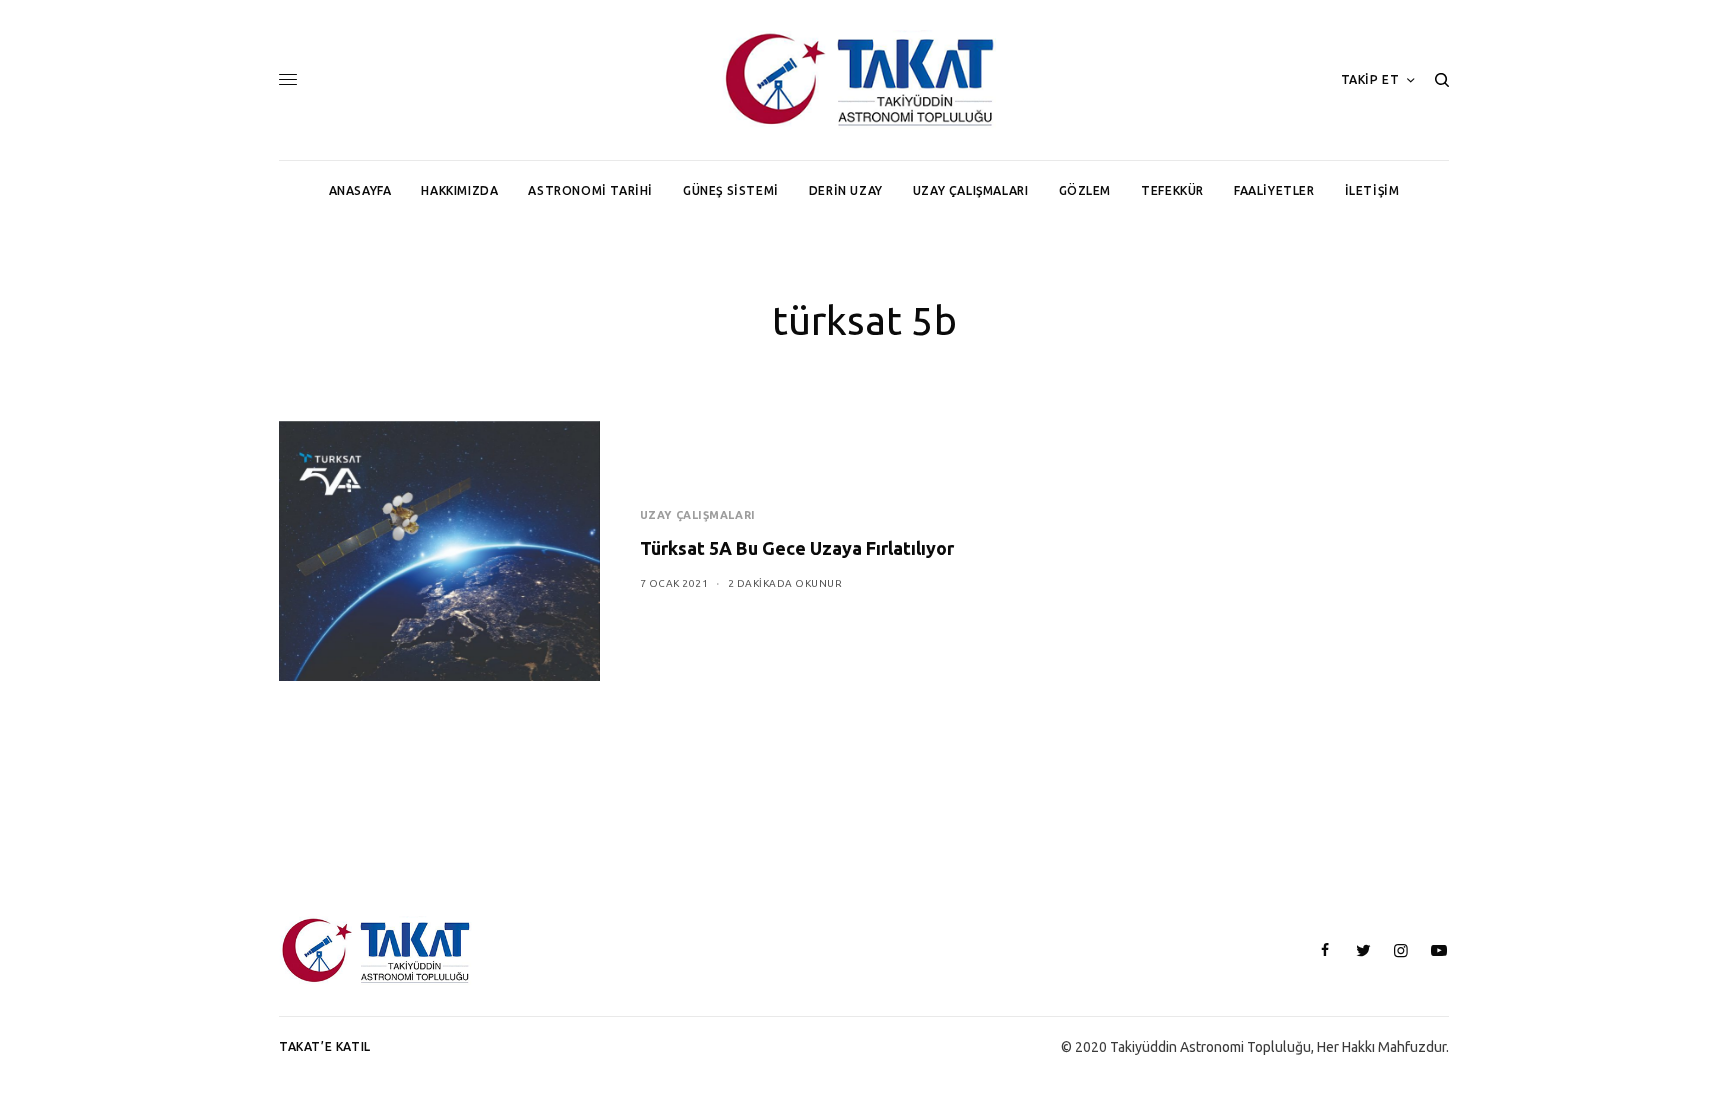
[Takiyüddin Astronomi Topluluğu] (864, 80)
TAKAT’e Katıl (325, 1046)
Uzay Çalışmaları (698, 515)
